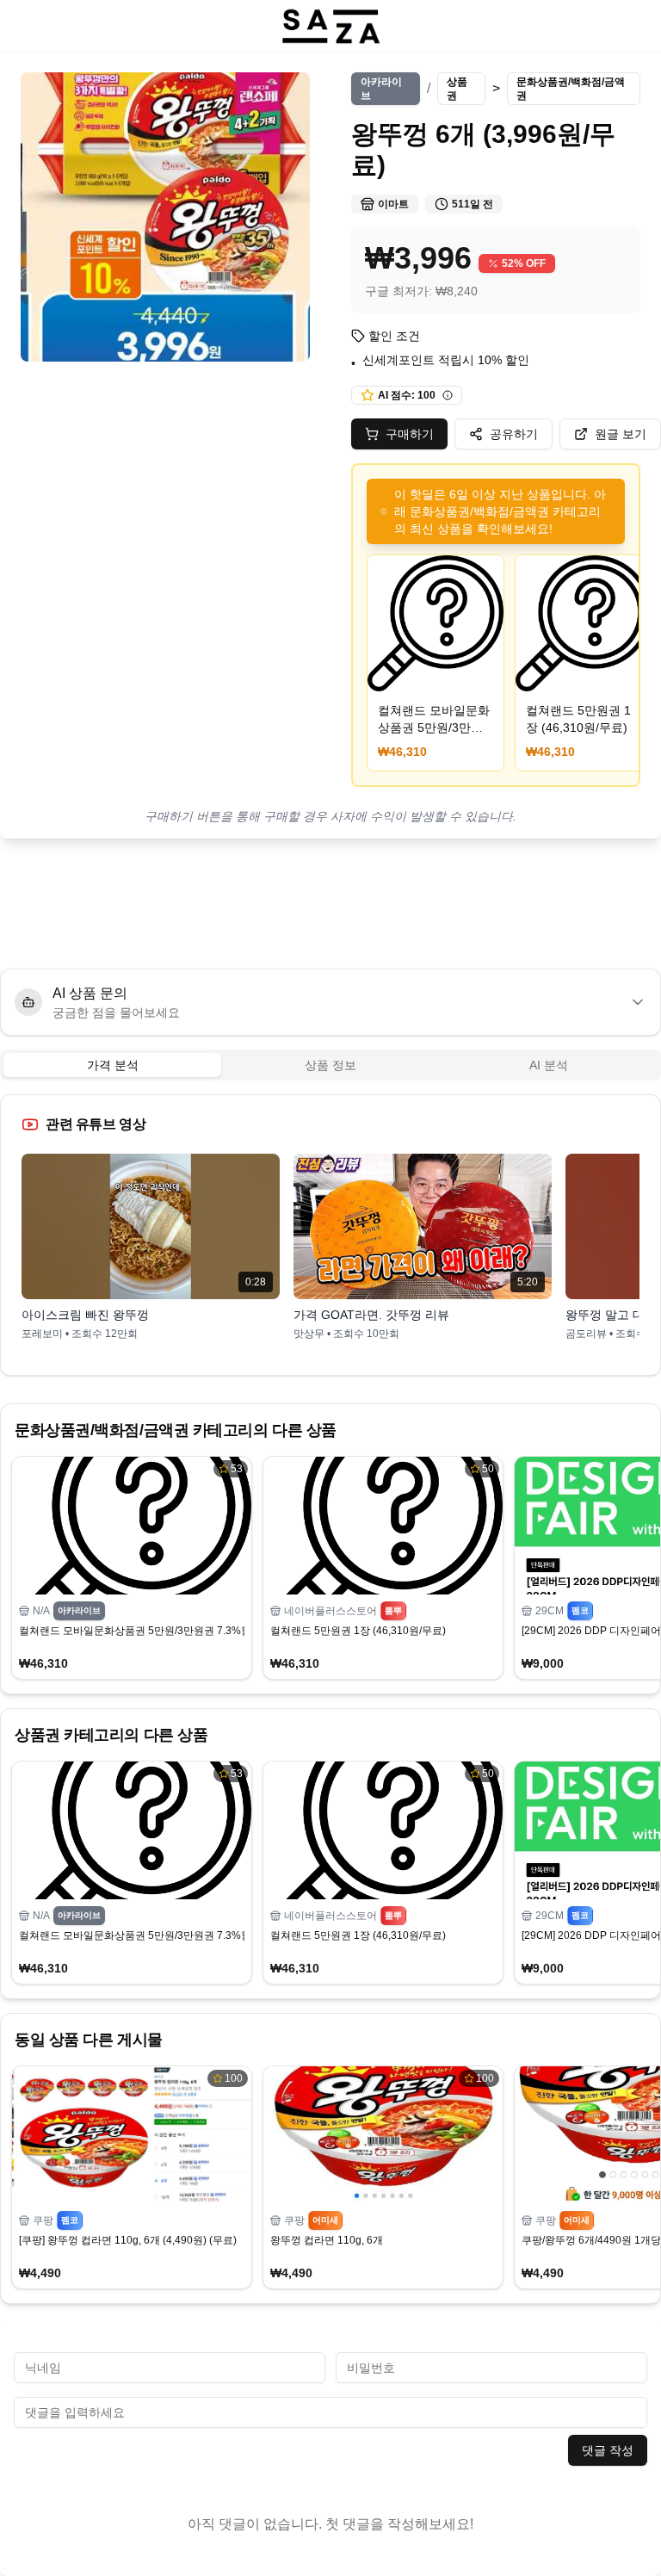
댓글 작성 (608, 2450)
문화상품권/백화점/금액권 (571, 89)
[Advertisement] (330, 904)
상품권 (457, 89)
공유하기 (514, 434)
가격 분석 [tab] (113, 1065)
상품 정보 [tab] (330, 1065)
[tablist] (330, 1065)
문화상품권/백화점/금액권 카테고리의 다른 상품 (176, 1430)
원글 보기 (621, 434)
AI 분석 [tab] (549, 1065)
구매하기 (410, 434)
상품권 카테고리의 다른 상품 (111, 1735)
